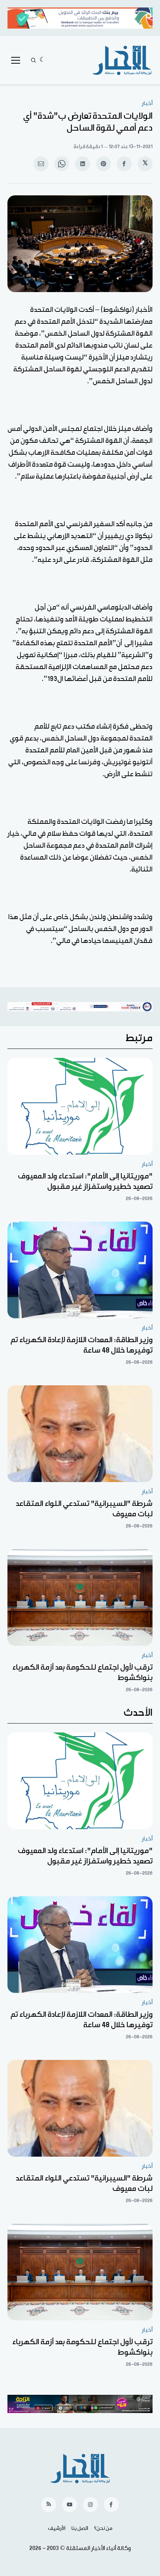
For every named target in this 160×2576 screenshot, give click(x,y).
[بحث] (33, 60)
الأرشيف (57, 2528)
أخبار (147, 103)
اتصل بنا (80, 2528)
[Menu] (16, 60)
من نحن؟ (103, 2528)
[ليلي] (43, 60)
